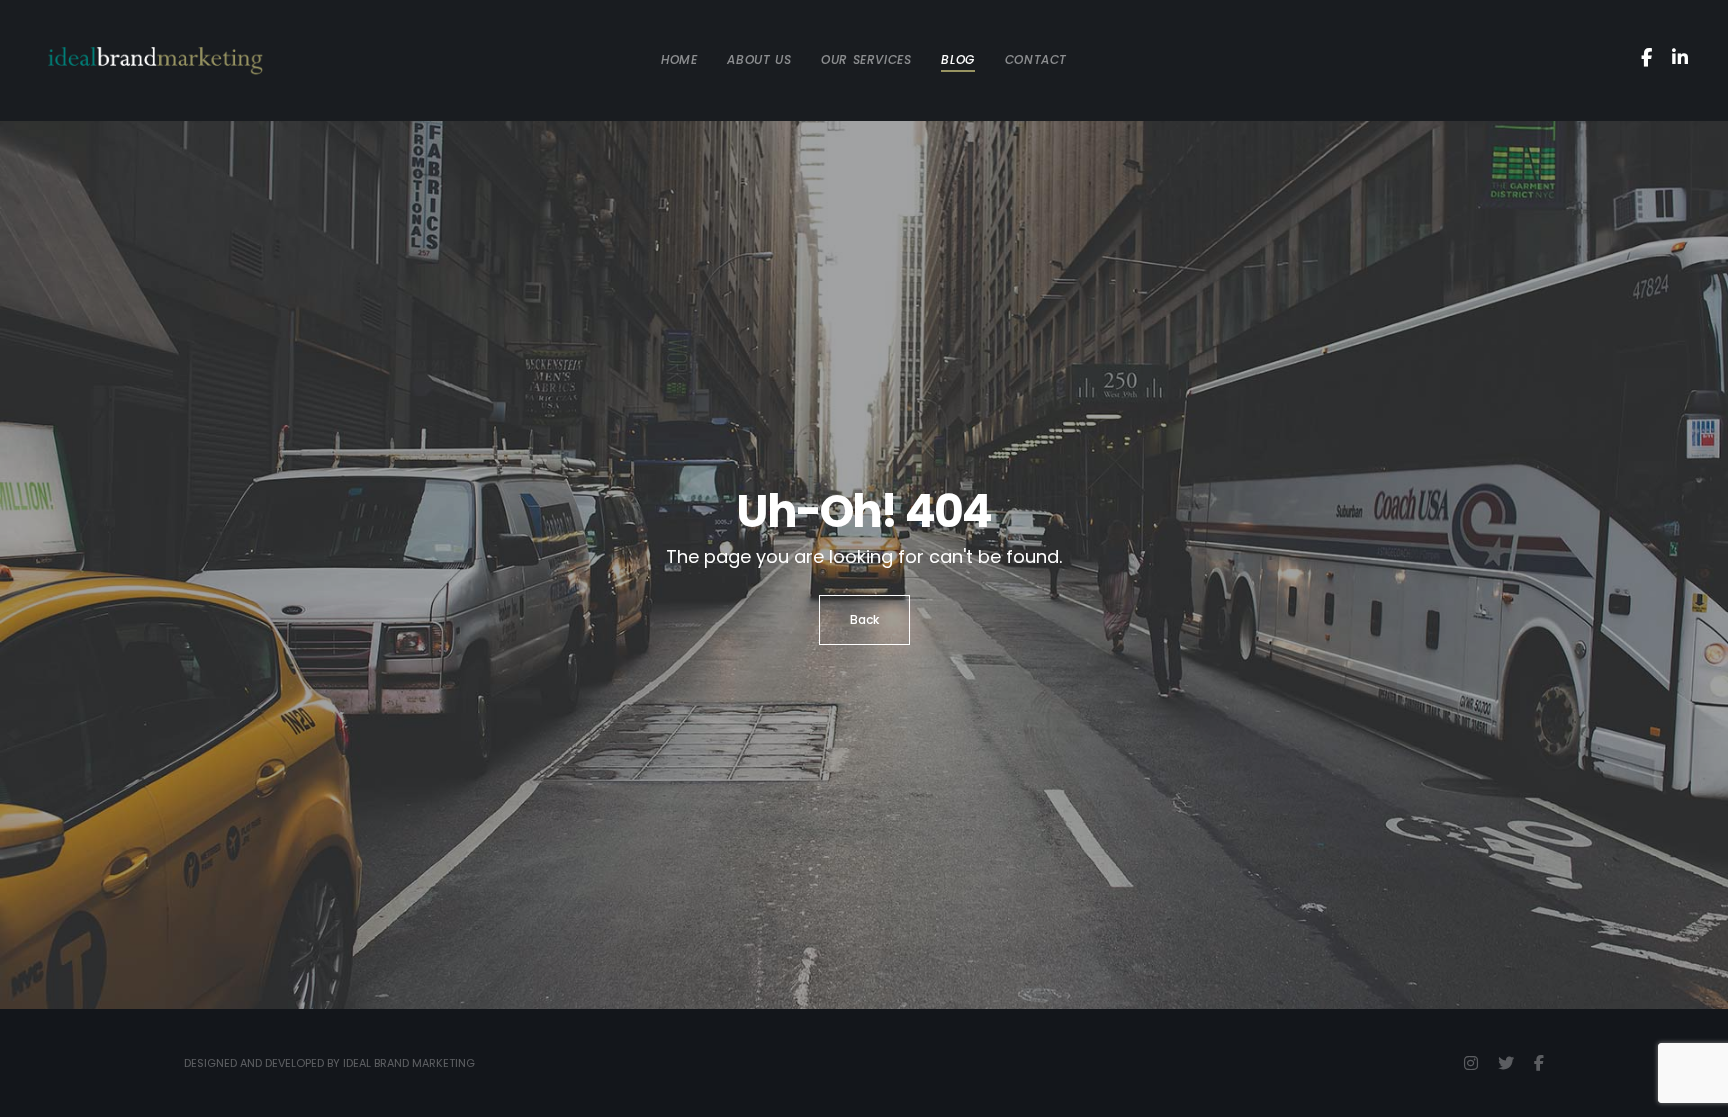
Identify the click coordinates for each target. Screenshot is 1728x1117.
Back (864, 619)
